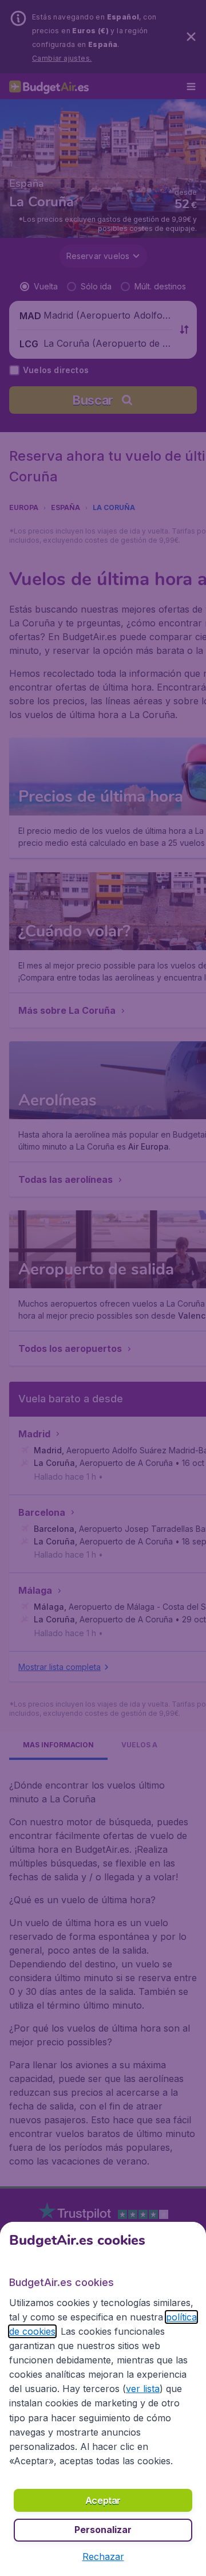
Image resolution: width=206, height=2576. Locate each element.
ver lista (143, 2389)
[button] (103, 2557)
